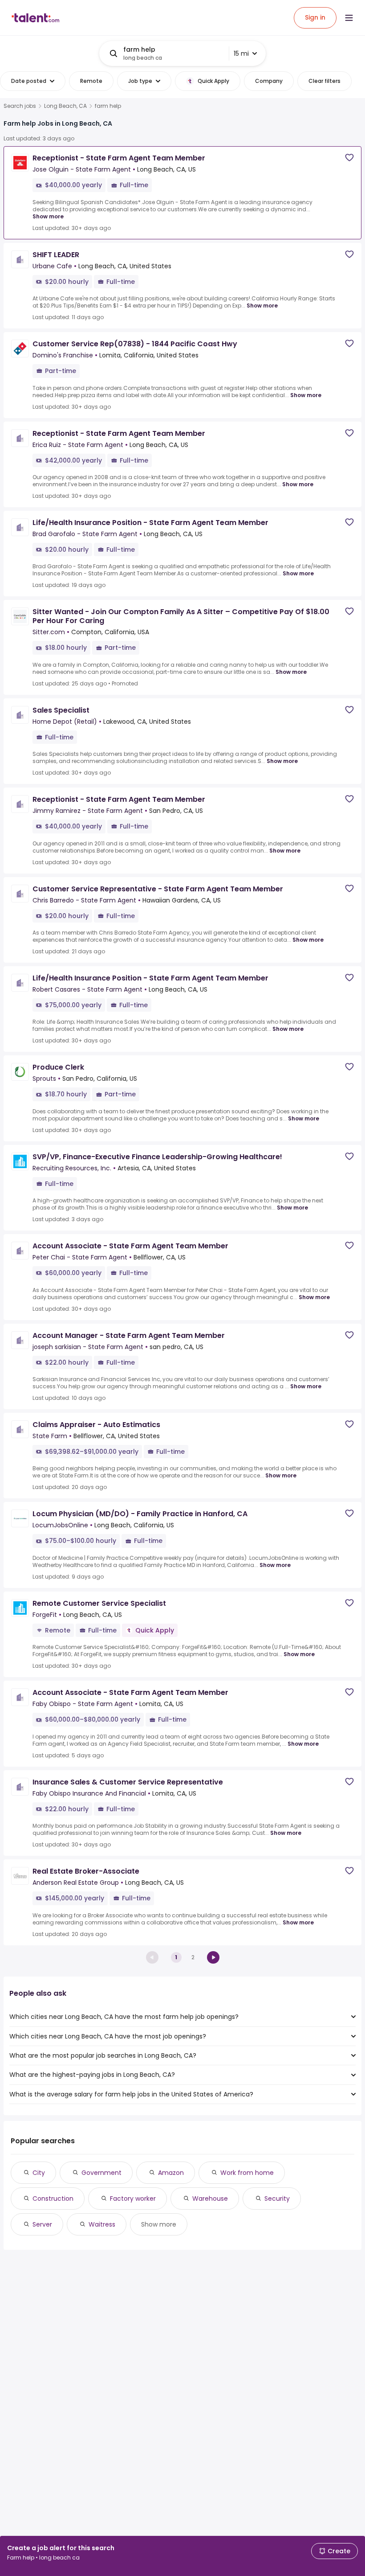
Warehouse (210, 2199)
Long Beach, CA (65, 106)
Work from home (247, 2173)
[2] (213, 1957)
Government (101, 2173)
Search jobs (20, 106)
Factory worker (133, 2199)
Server (42, 2224)
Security (277, 2199)
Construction (53, 2199)
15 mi (241, 53)
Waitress (102, 2224)
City (39, 2173)
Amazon (171, 2173)
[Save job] (349, 158)
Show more (48, 216)
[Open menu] (349, 18)
